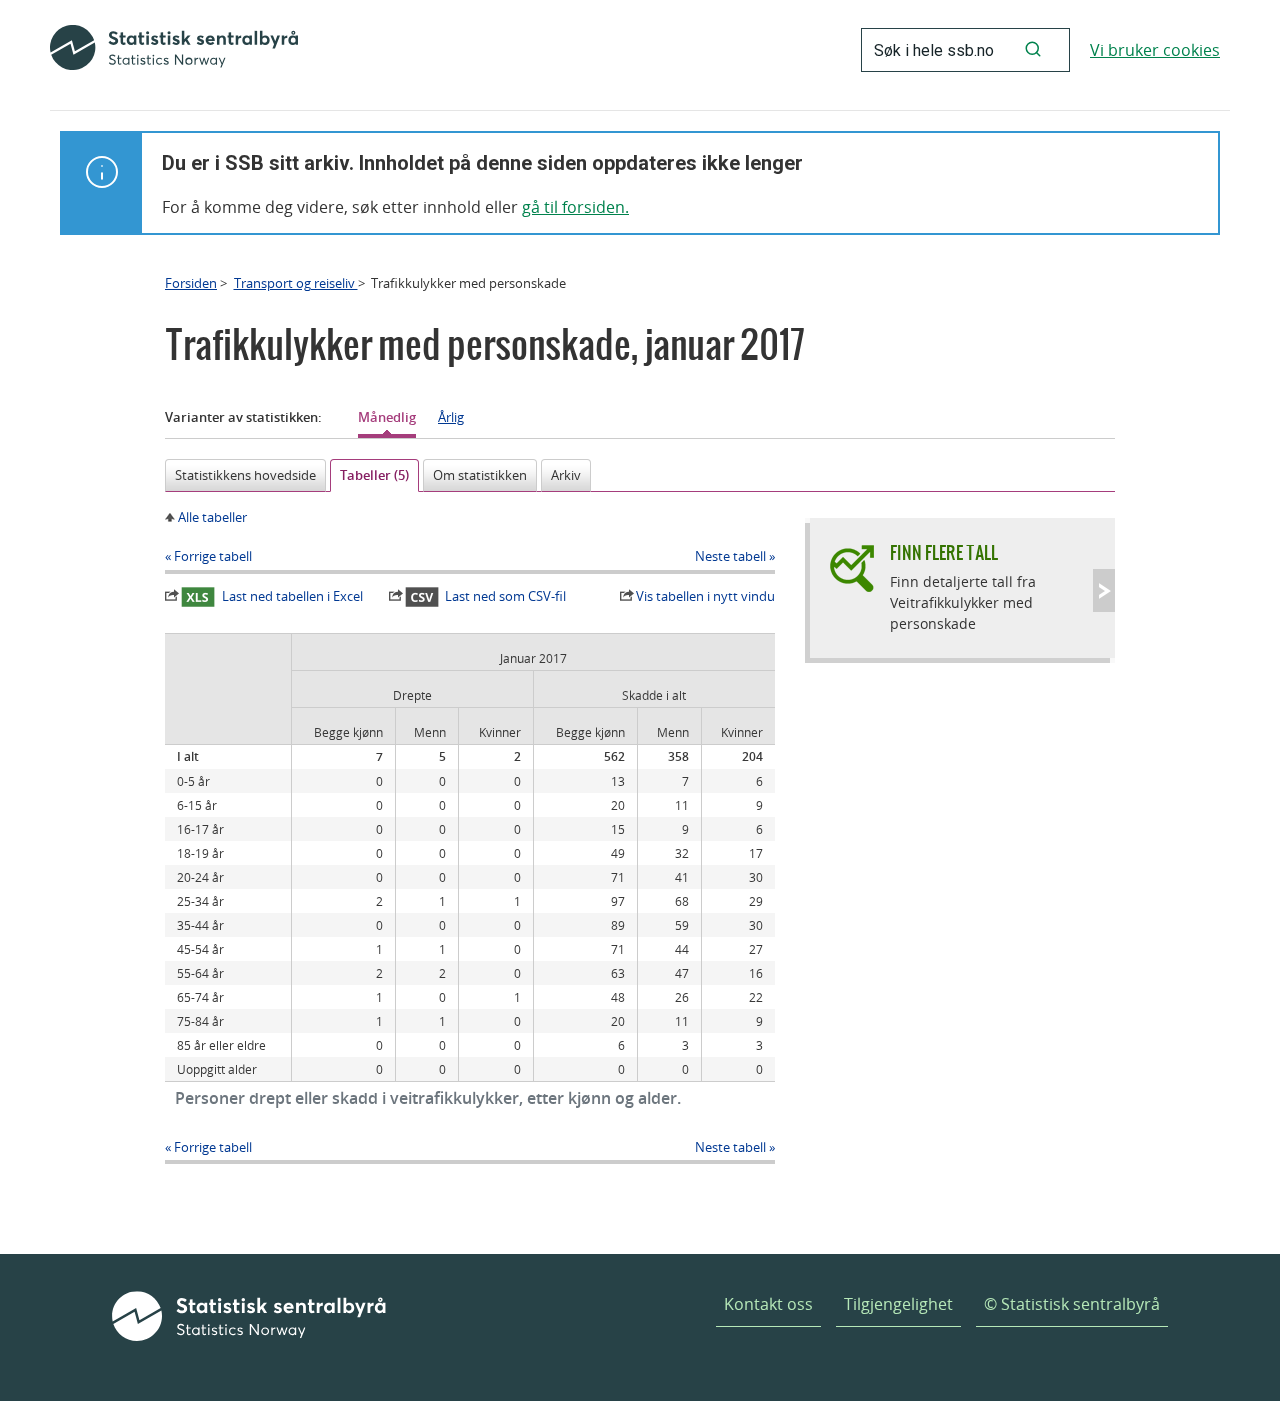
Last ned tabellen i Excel (292, 596)
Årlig (451, 417)
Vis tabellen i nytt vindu (705, 596)
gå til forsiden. (575, 207)
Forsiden (191, 283)
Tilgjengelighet (898, 1304)
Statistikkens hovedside (245, 475)
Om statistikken (480, 475)
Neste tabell (730, 556)
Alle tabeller (212, 517)
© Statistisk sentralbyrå (1072, 1304)
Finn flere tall (944, 552)
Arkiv (566, 475)
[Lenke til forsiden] (174, 50)
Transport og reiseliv (296, 283)
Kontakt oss (768, 1304)
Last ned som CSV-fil (505, 596)
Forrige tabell (213, 556)
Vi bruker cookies (1155, 50)
